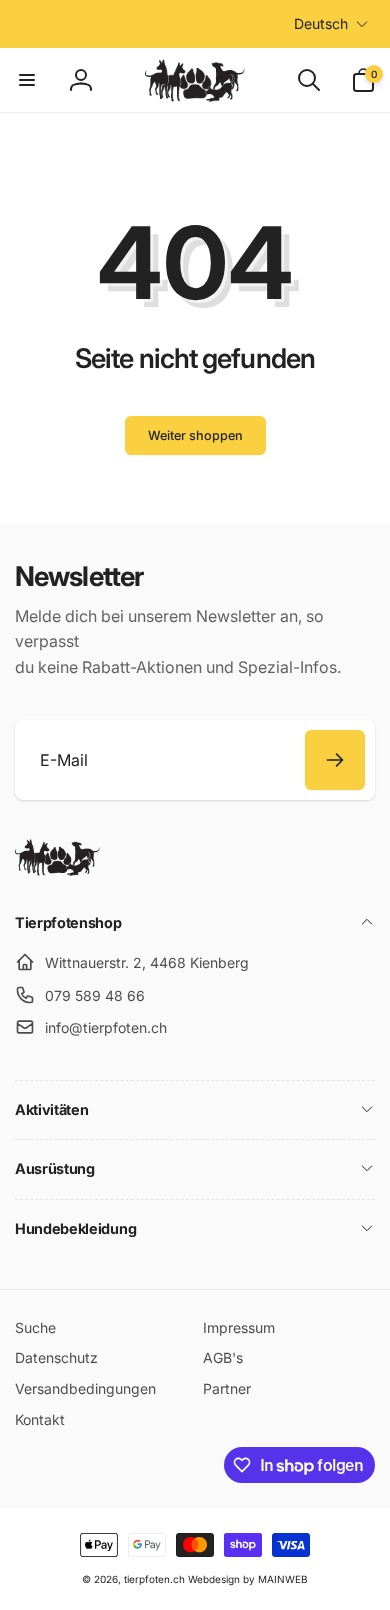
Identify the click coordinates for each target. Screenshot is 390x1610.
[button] (27, 80)
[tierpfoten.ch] (57, 870)
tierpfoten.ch (154, 1579)
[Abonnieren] (335, 760)
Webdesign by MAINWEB (248, 1579)
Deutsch (321, 23)
